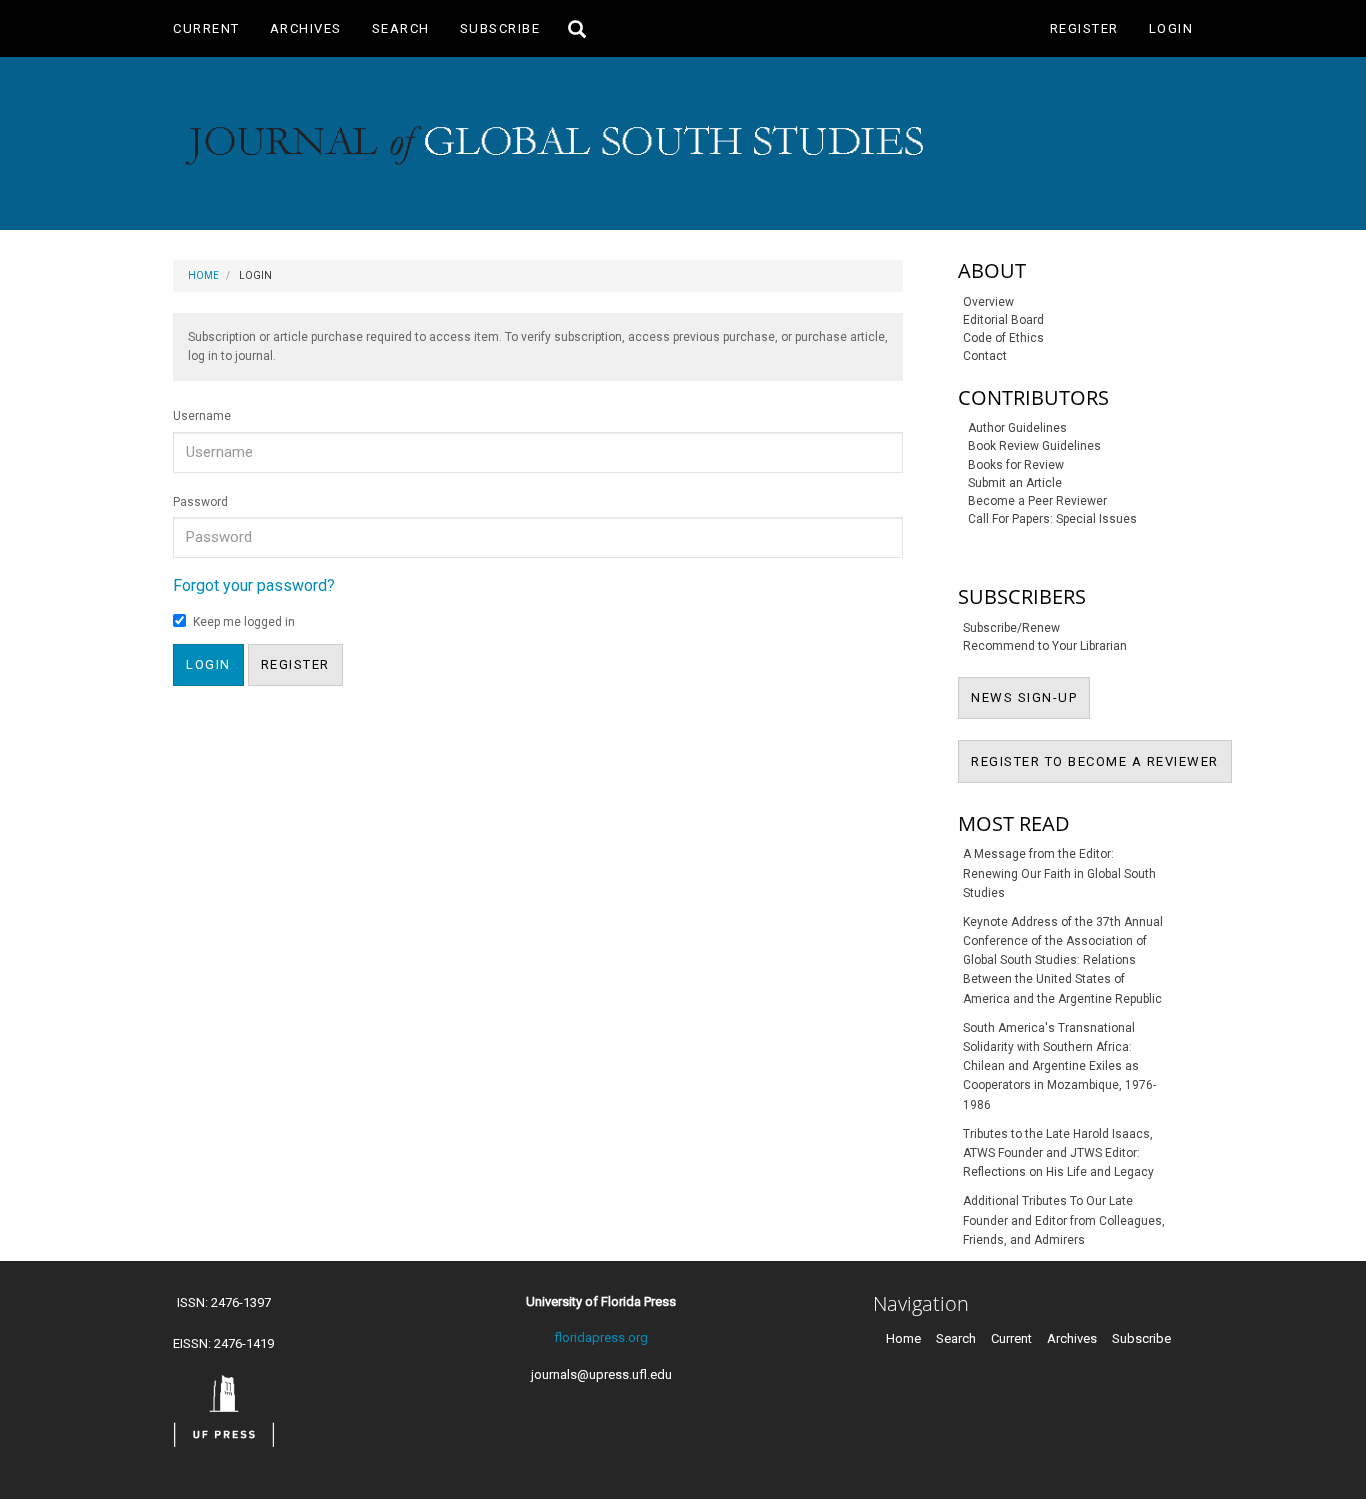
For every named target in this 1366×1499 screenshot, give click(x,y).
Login (1171, 28)
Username (202, 416)
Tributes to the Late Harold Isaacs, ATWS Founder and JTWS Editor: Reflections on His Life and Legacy (1058, 1153)
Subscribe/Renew (1011, 628)
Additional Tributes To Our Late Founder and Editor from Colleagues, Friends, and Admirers (1064, 1220)
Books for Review (1016, 465)
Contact (985, 356)
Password (200, 502)
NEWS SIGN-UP (1030, 697)
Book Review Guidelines (1034, 446)
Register (1084, 28)
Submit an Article (1015, 483)
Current (206, 28)
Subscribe (500, 28)
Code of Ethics (1003, 338)
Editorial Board (1003, 320)
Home (203, 275)
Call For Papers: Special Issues (1052, 519)
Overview (988, 302)
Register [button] (295, 664)
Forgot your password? (254, 585)
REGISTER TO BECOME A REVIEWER (1101, 761)
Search (401, 28)
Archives (306, 28)
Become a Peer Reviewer (1037, 501)
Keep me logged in (244, 622)
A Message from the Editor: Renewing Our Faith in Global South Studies (1059, 873)
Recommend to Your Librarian (1045, 646)
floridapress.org (601, 1337)
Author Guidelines (1017, 428)
